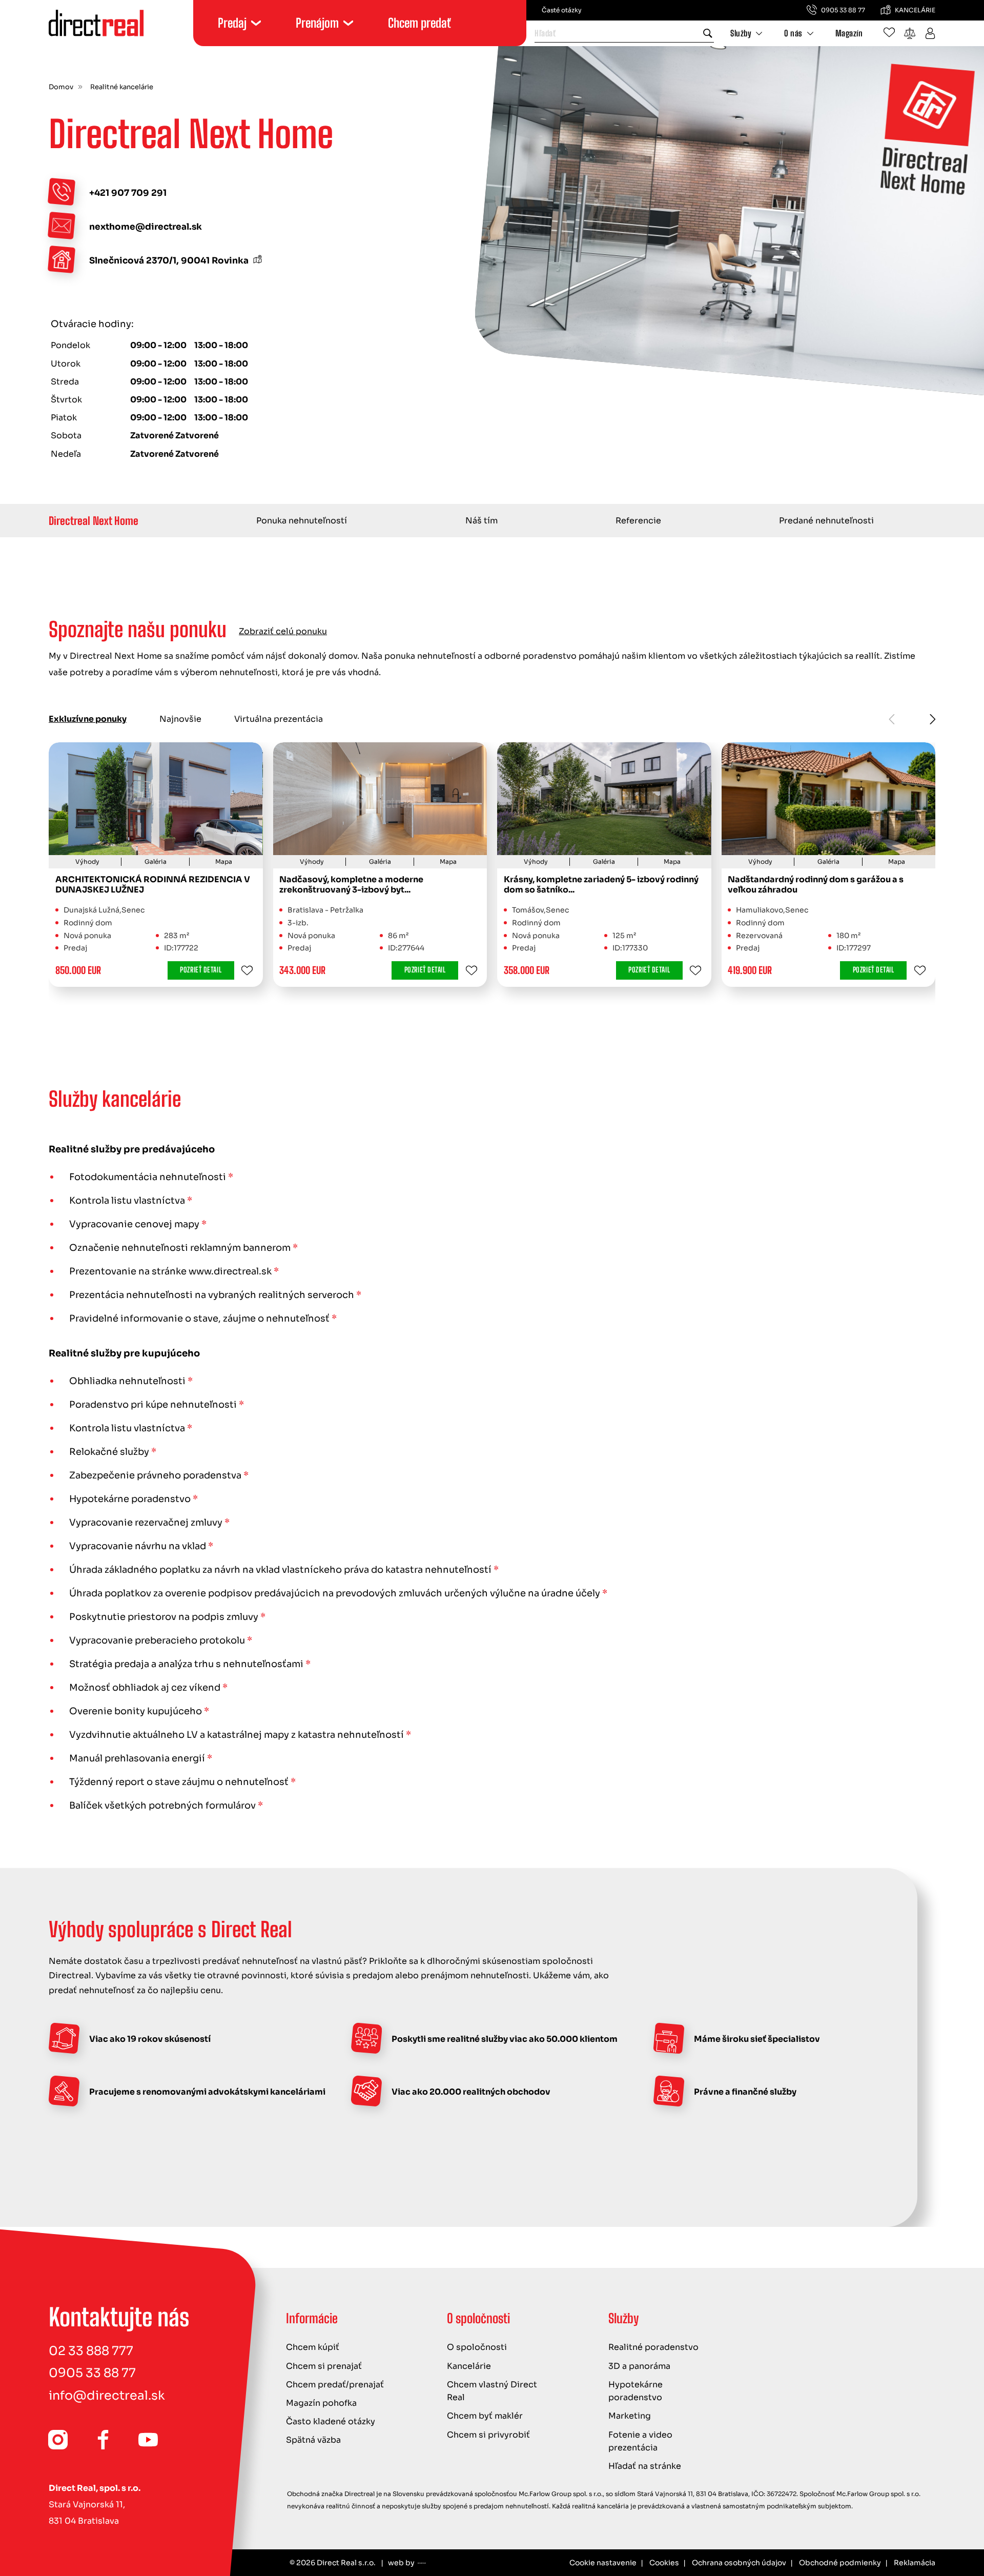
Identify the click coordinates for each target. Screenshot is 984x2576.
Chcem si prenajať (324, 2366)
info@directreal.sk (107, 2396)
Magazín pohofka (321, 2403)
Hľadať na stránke (645, 2466)
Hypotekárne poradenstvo (635, 2391)
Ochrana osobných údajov (739, 2563)
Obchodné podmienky (840, 2563)
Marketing (630, 2416)
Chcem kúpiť (313, 2347)
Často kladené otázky (331, 2421)
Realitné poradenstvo (653, 2347)
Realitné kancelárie (122, 87)
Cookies (664, 2563)
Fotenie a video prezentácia (640, 2441)
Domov (61, 87)
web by (401, 2563)
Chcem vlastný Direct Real (492, 2391)
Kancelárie (469, 2366)
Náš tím (481, 521)
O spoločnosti (477, 2347)
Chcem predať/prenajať (335, 2385)
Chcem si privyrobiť (488, 2435)
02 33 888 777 (91, 2351)
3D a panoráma (639, 2366)
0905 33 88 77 (92, 2373)
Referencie (638, 521)
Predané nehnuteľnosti (826, 521)
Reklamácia (915, 2563)
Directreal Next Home (94, 521)
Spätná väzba (313, 2440)
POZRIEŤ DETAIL (201, 970)
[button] (933, 719)
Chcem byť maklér (485, 2416)
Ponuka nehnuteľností (302, 521)
